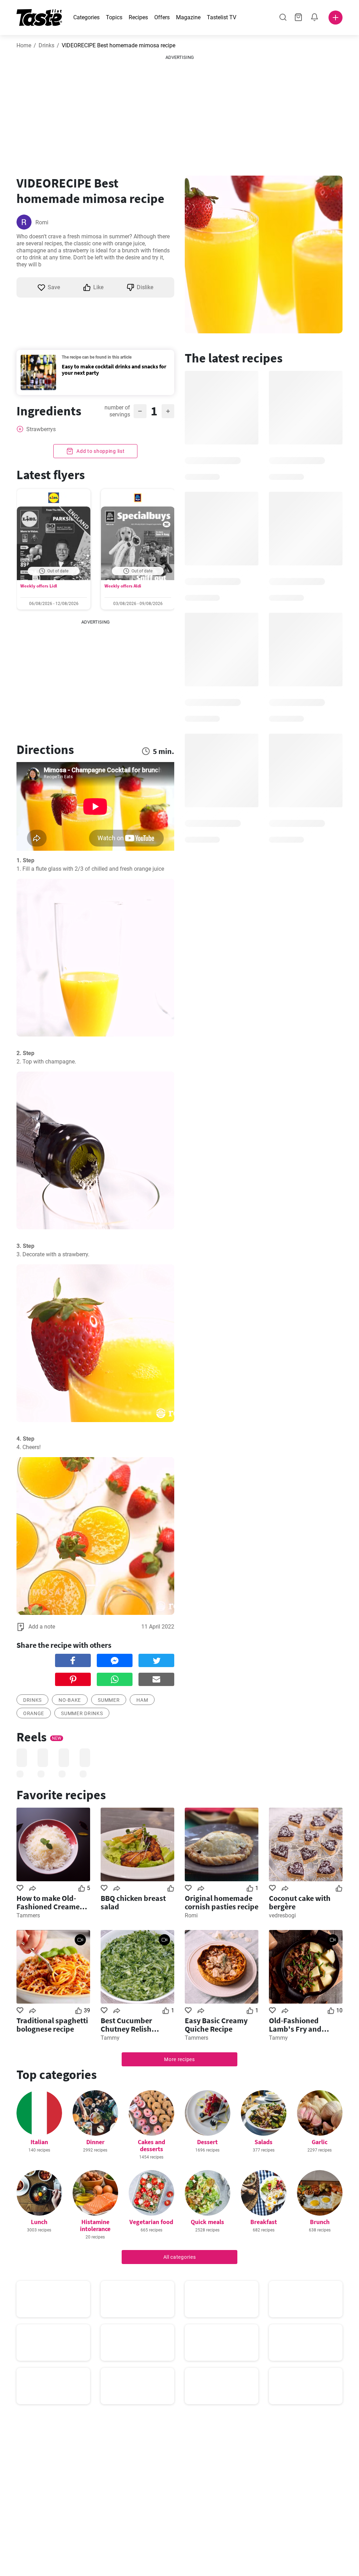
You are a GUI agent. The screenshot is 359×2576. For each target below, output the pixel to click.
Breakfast (264, 2222)
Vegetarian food (151, 2222)
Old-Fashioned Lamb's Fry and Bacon (295, 2025)
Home (24, 45)
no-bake (70, 1700)
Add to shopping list (100, 451)
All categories (180, 2257)
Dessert (207, 2142)
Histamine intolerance (95, 2225)
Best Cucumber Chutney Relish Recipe (126, 2025)
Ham (142, 1700)
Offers (162, 17)
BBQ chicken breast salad (133, 1902)
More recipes (179, 2059)
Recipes (138, 17)
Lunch (39, 2222)
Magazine (188, 17)
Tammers (28, 1915)
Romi (42, 222)
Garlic (320, 2142)
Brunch (320, 2222)
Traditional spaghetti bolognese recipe (52, 2025)
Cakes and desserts (151, 2145)
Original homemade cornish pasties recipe (222, 1902)
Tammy (110, 2038)
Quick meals (207, 2222)
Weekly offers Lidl (39, 586)
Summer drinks (82, 1713)
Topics (114, 17)
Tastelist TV (222, 17)
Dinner (95, 2142)
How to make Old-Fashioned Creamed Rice (50, 1902)
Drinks (46, 45)
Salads (263, 2142)
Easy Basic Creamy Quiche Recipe (216, 2025)
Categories (86, 17)
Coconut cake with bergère (300, 1902)
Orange (34, 1713)
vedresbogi (282, 1915)
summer (109, 1700)
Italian (39, 2142)
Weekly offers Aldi (123, 586)
